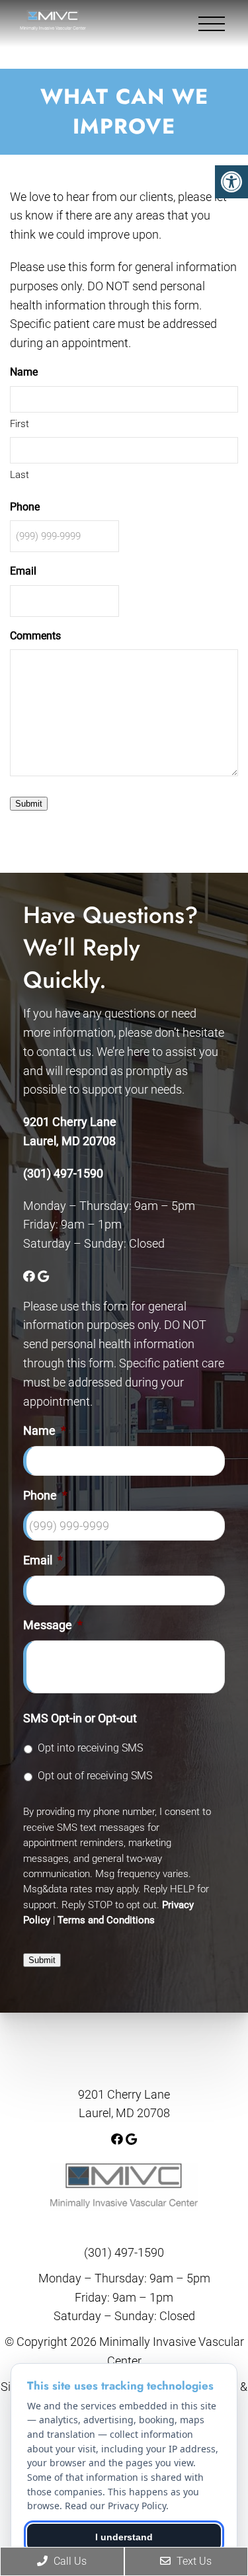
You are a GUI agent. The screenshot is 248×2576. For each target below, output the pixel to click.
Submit (29, 804)
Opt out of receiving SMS (95, 1776)
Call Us (69, 2561)
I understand (124, 2537)
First (20, 424)
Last (20, 475)
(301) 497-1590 (63, 1173)
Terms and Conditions (106, 1920)
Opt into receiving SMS (90, 1748)
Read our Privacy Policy (115, 2506)
